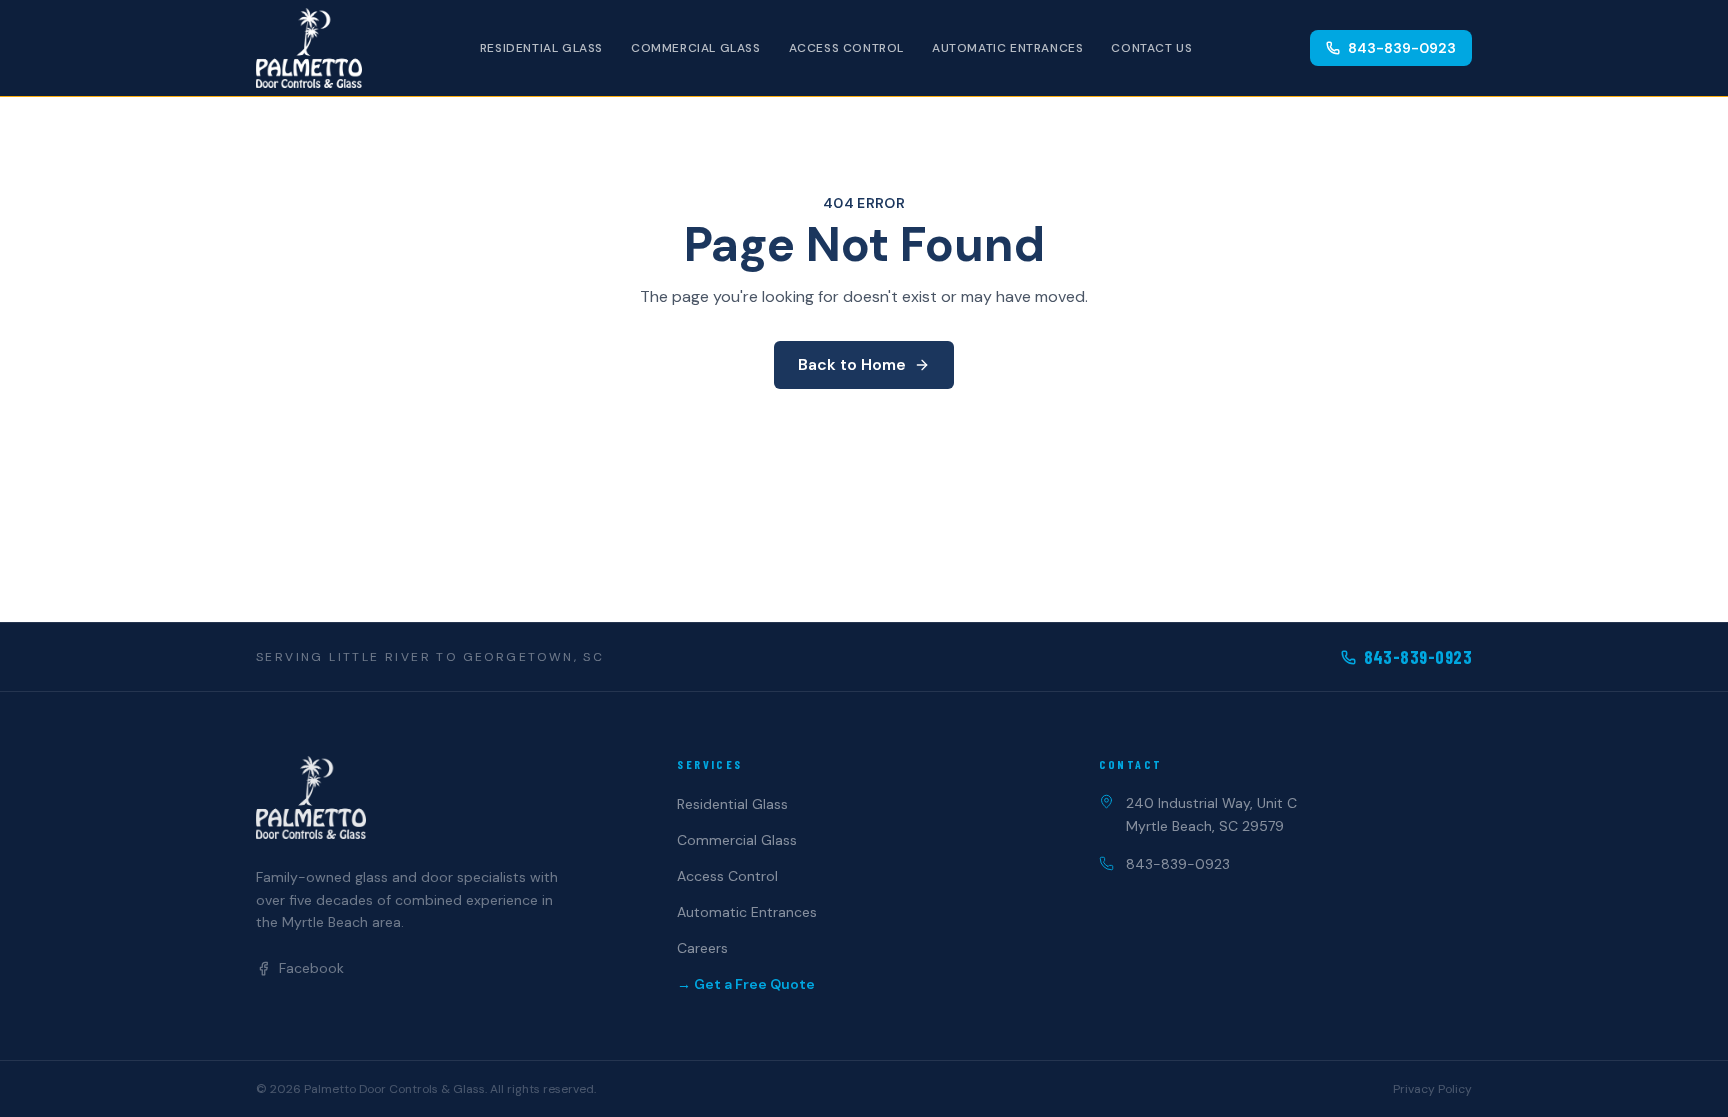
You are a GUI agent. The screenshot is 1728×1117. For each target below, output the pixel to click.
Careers (702, 948)
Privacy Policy (1432, 1089)
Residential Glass (541, 48)
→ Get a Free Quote (746, 984)
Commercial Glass (696, 48)
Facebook (311, 968)
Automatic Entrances (1007, 48)
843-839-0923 (1418, 657)
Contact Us (1151, 48)
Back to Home (852, 364)
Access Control (846, 48)
